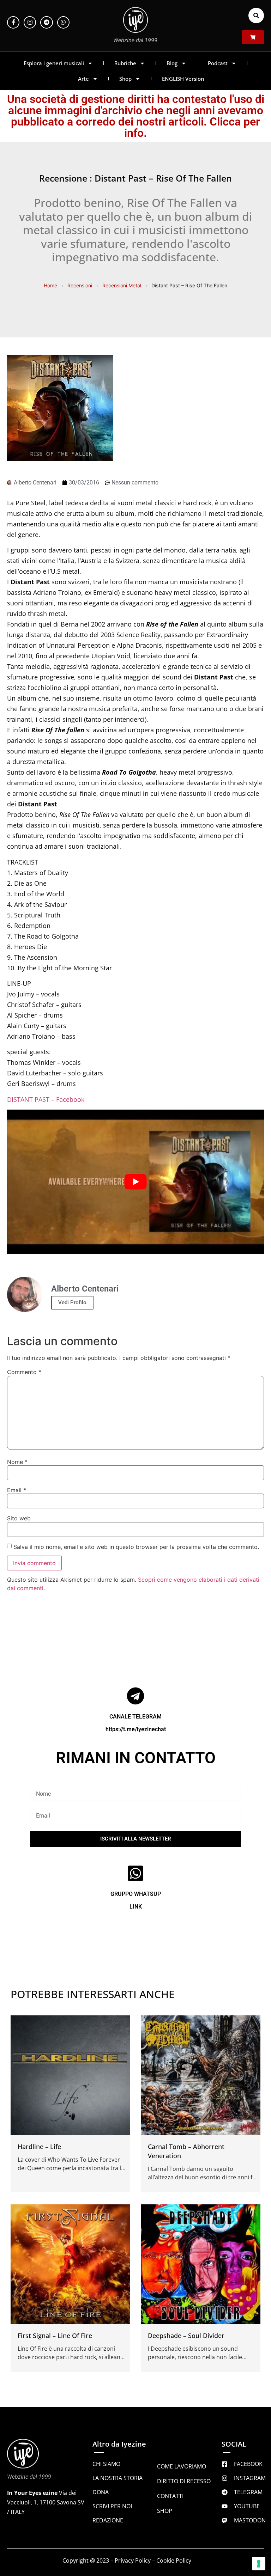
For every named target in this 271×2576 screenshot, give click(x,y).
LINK (136, 1907)
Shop (125, 79)
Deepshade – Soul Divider (186, 2336)
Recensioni (80, 285)
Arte (83, 79)
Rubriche (125, 63)
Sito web (19, 1518)
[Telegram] (46, 22)
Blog (172, 63)
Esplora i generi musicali (54, 63)
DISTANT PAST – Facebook (46, 1099)
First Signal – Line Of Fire (55, 2336)
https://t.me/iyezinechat (136, 1729)
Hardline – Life (39, 2147)
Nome (17, 1462)
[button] (256, 16)
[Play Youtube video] (135, 1182)
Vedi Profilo (72, 1302)
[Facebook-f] (13, 22)
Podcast (218, 63)
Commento (24, 1372)
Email (17, 1490)
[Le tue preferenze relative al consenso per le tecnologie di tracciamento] (259, 2564)
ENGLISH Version (183, 79)
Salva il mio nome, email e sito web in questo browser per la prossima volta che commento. (136, 1547)
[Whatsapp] (63, 22)
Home (50, 285)
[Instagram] (30, 22)
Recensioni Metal (122, 285)
